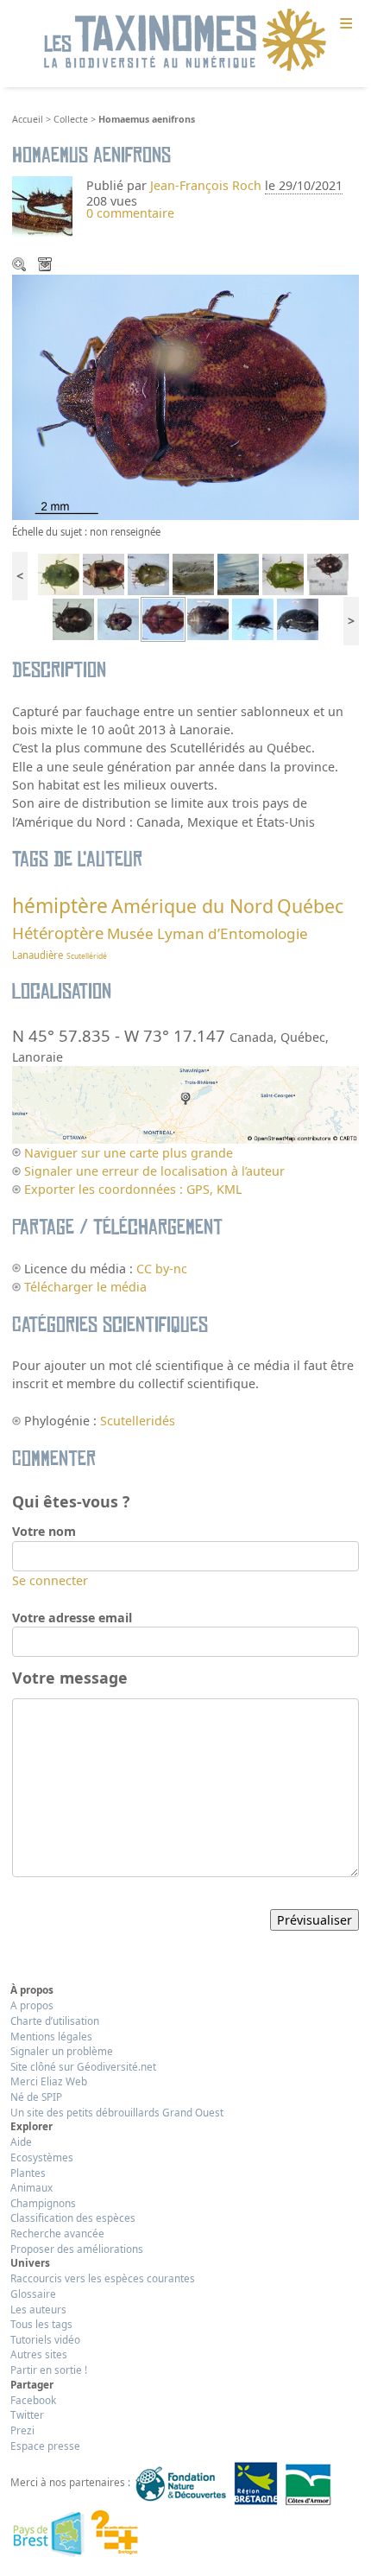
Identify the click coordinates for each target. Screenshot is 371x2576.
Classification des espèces (73, 2218)
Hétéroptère (58, 933)
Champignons (43, 2203)
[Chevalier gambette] (238, 573)
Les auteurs (38, 2309)
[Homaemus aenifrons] (118, 618)
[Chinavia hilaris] (148, 573)
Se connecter (50, 1580)
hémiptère (60, 906)
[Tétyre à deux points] (328, 573)
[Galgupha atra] (253, 618)
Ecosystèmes (42, 2157)
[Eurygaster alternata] (208, 618)
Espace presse (45, 2446)
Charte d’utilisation (55, 2021)
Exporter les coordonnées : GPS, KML (133, 1189)
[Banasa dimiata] (104, 573)
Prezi (22, 2430)
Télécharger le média (47, 266)
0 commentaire (130, 213)
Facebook (33, 2400)
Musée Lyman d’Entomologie (208, 933)
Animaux (31, 2187)
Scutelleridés (138, 1421)
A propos (32, 2005)
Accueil (28, 119)
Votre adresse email (72, 1618)
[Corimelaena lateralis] (298, 618)
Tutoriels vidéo (45, 2339)
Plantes (28, 2173)
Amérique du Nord (192, 906)
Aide (21, 2141)
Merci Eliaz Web (49, 2081)
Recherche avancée (57, 2233)
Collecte (71, 119)
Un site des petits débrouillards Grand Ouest (117, 2112)
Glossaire (33, 2294)
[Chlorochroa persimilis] (59, 573)
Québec (310, 906)
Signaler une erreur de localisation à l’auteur (154, 1171)
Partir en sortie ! (49, 2370)
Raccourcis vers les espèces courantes (103, 2278)
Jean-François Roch (206, 185)
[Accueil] (185, 41)
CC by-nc (162, 1269)
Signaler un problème (62, 2051)
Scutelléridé (87, 956)
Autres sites (39, 2354)
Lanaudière (38, 955)
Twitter (27, 2414)
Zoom (21, 266)
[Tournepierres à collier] (193, 573)
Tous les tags (41, 2324)
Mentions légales (51, 2036)
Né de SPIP (36, 2097)
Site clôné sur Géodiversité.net (83, 2066)
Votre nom (44, 1531)
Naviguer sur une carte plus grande (129, 1153)
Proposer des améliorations (77, 2249)
